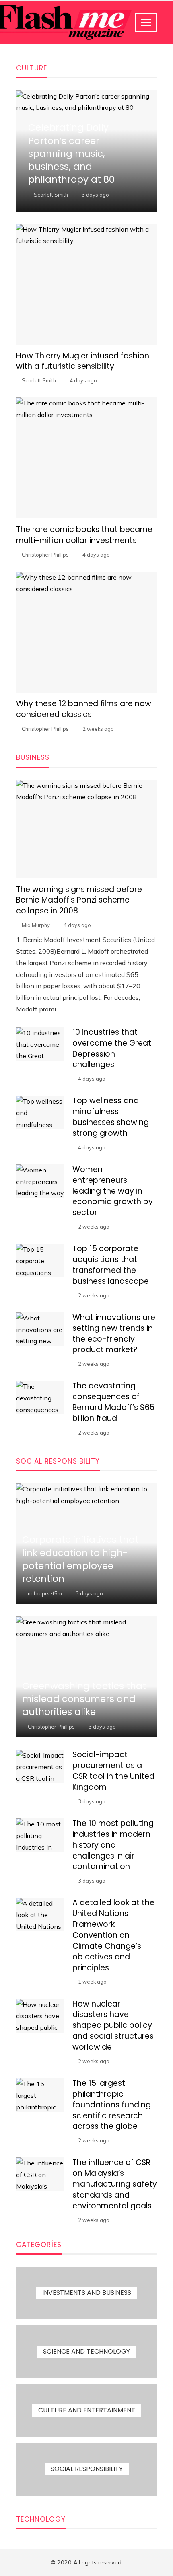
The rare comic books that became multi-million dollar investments (84, 535)
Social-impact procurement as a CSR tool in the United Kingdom (113, 1771)
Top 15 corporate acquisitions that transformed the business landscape (111, 1265)
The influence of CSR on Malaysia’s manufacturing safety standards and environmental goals (115, 2184)
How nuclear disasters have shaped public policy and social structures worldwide (113, 2026)
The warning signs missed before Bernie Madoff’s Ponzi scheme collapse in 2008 (79, 900)
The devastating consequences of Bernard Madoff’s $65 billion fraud (113, 1402)
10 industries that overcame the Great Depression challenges (112, 1048)
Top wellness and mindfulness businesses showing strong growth (111, 1117)
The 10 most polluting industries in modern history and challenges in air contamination (113, 1845)
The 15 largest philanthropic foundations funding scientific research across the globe (112, 2105)
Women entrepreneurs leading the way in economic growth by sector (113, 1191)
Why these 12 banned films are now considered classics (84, 709)
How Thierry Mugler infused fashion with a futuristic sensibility (83, 361)
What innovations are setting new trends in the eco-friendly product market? (114, 1334)
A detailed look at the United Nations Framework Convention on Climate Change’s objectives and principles (113, 1935)
